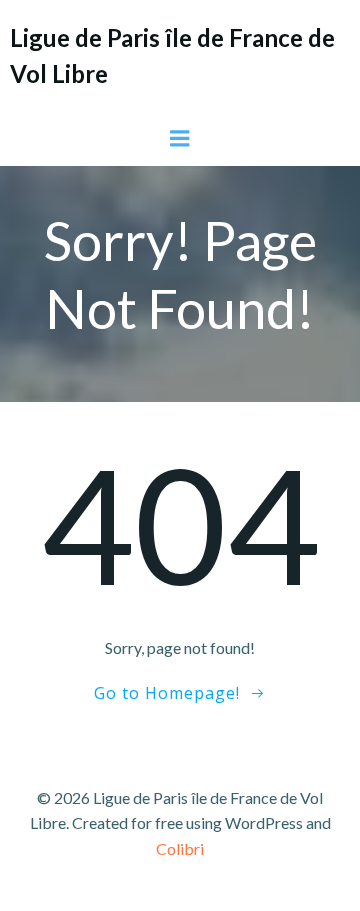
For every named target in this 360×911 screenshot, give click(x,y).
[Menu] (180, 139)
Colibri (180, 848)
